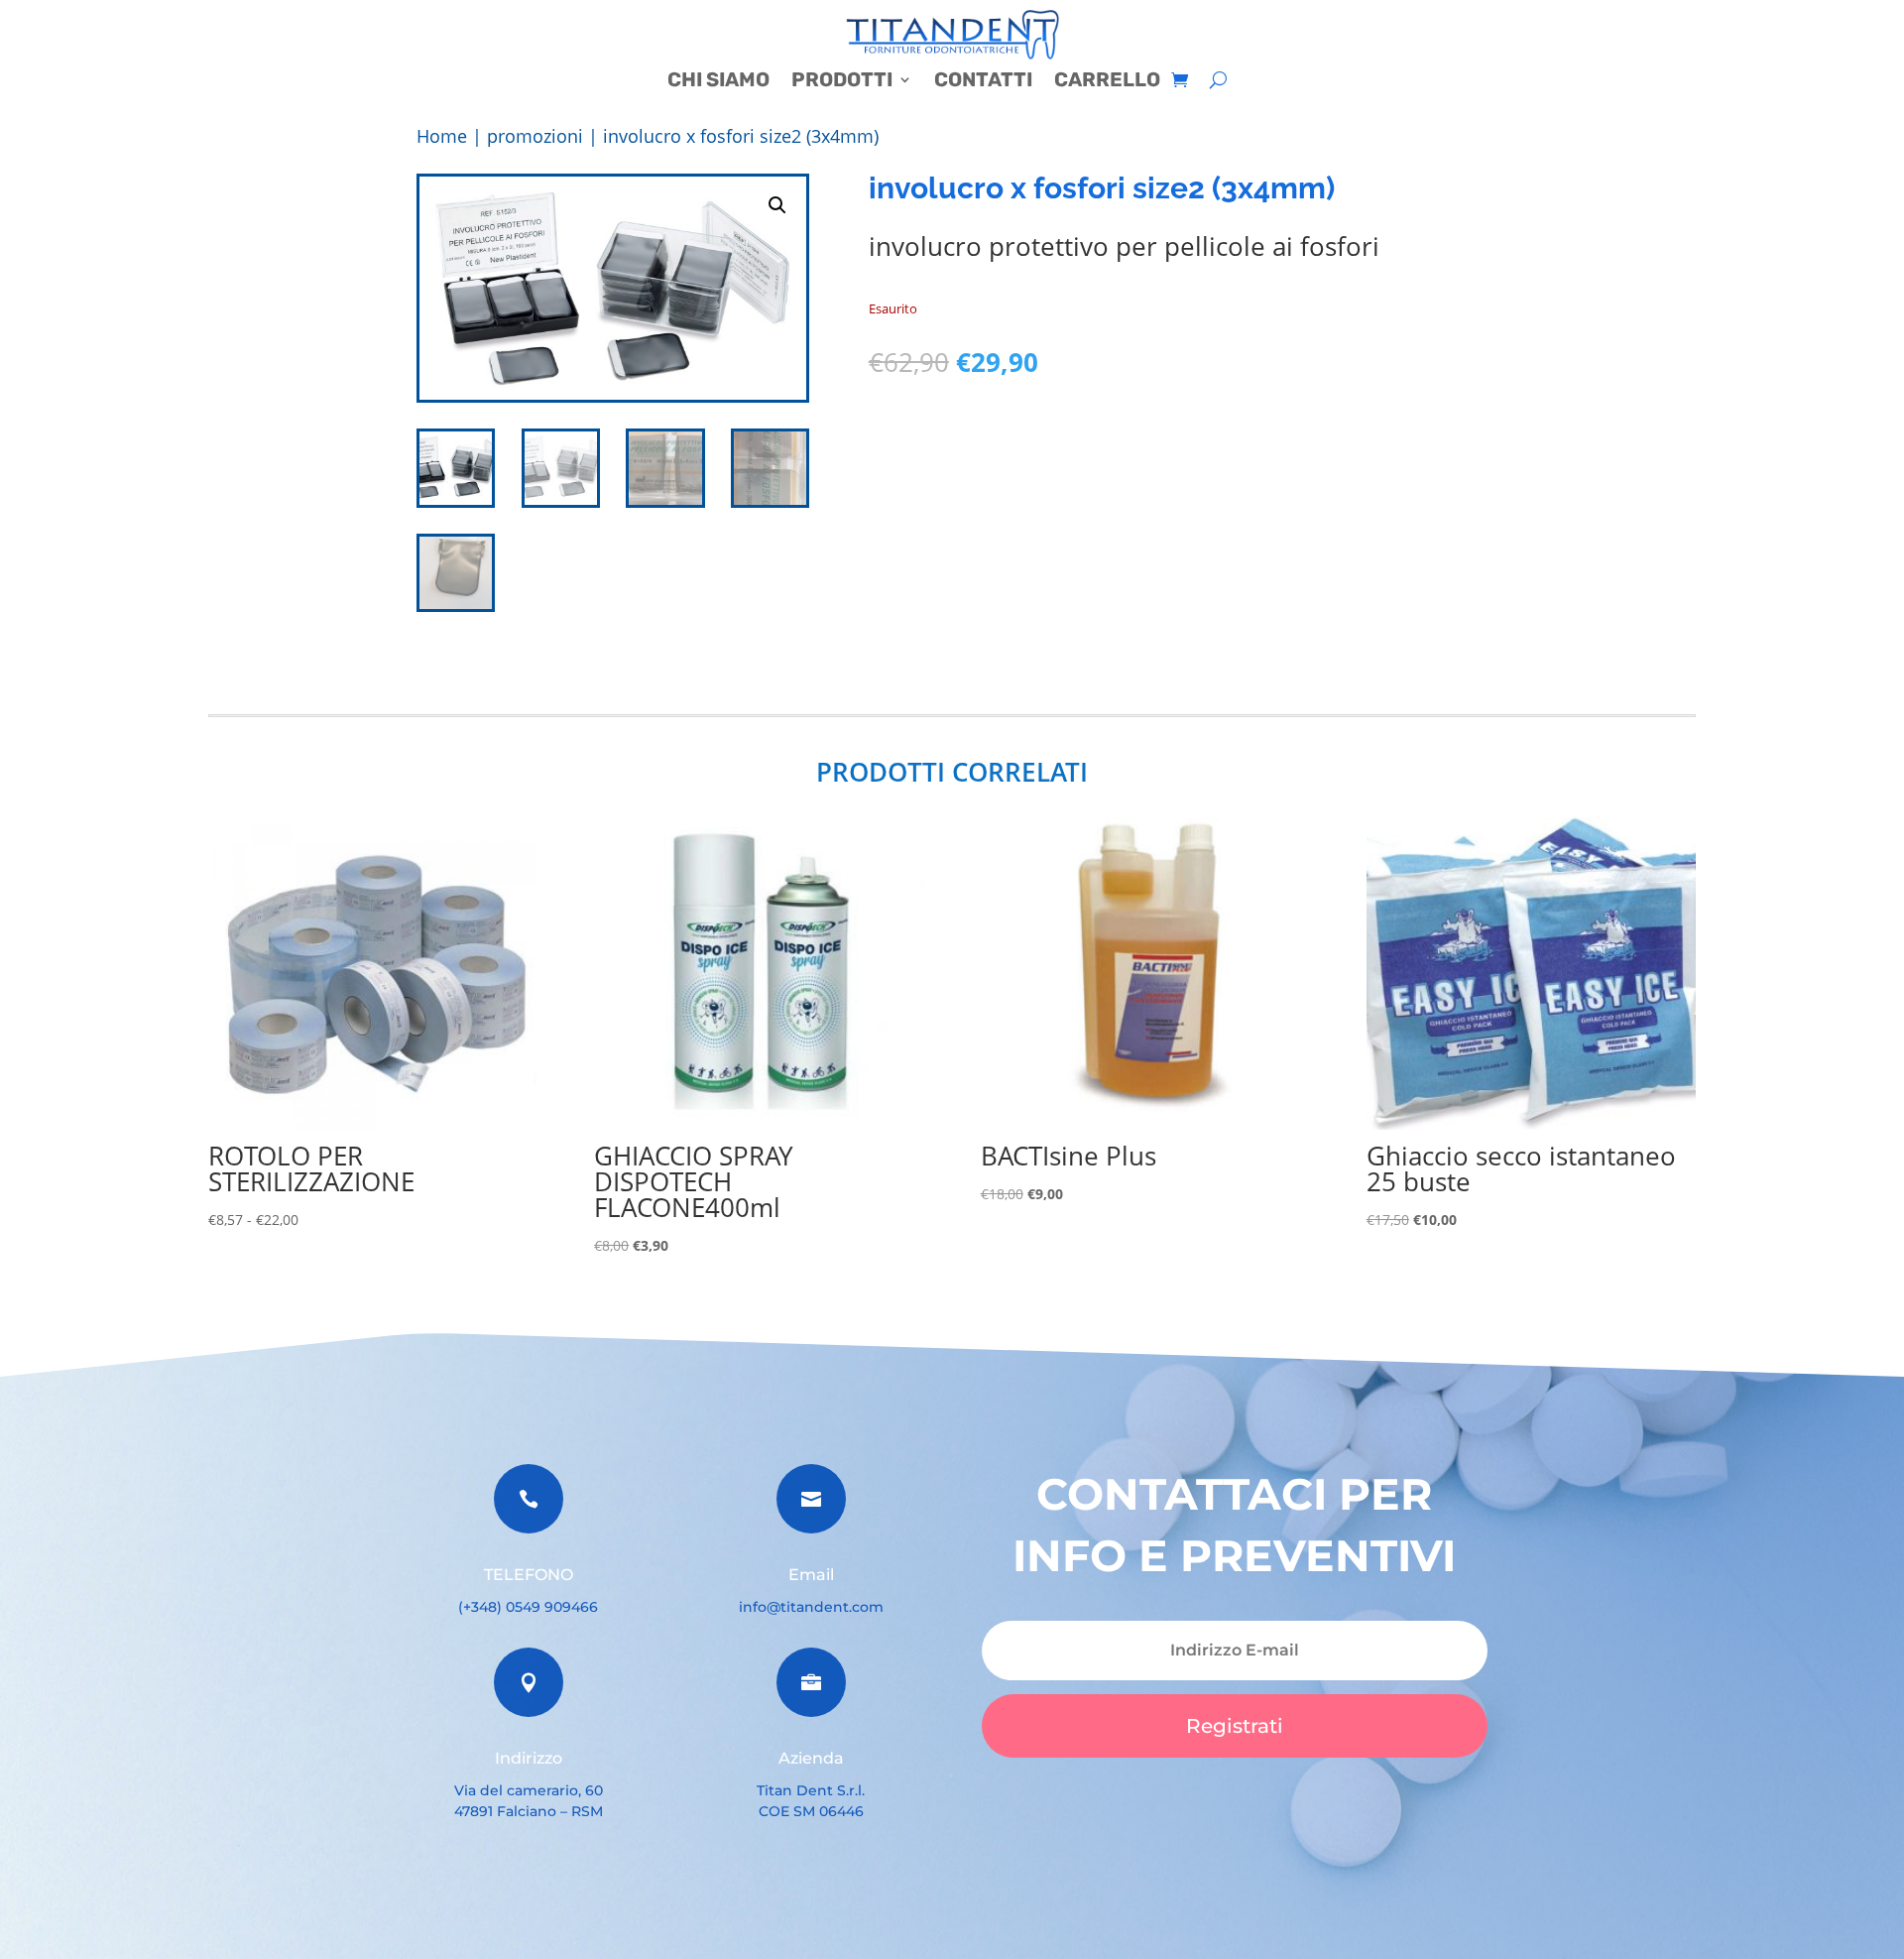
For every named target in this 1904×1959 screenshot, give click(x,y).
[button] (777, 205)
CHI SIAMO (718, 82)
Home (442, 136)
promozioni (535, 136)
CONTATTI (983, 82)
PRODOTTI (842, 82)
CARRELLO (1107, 82)
